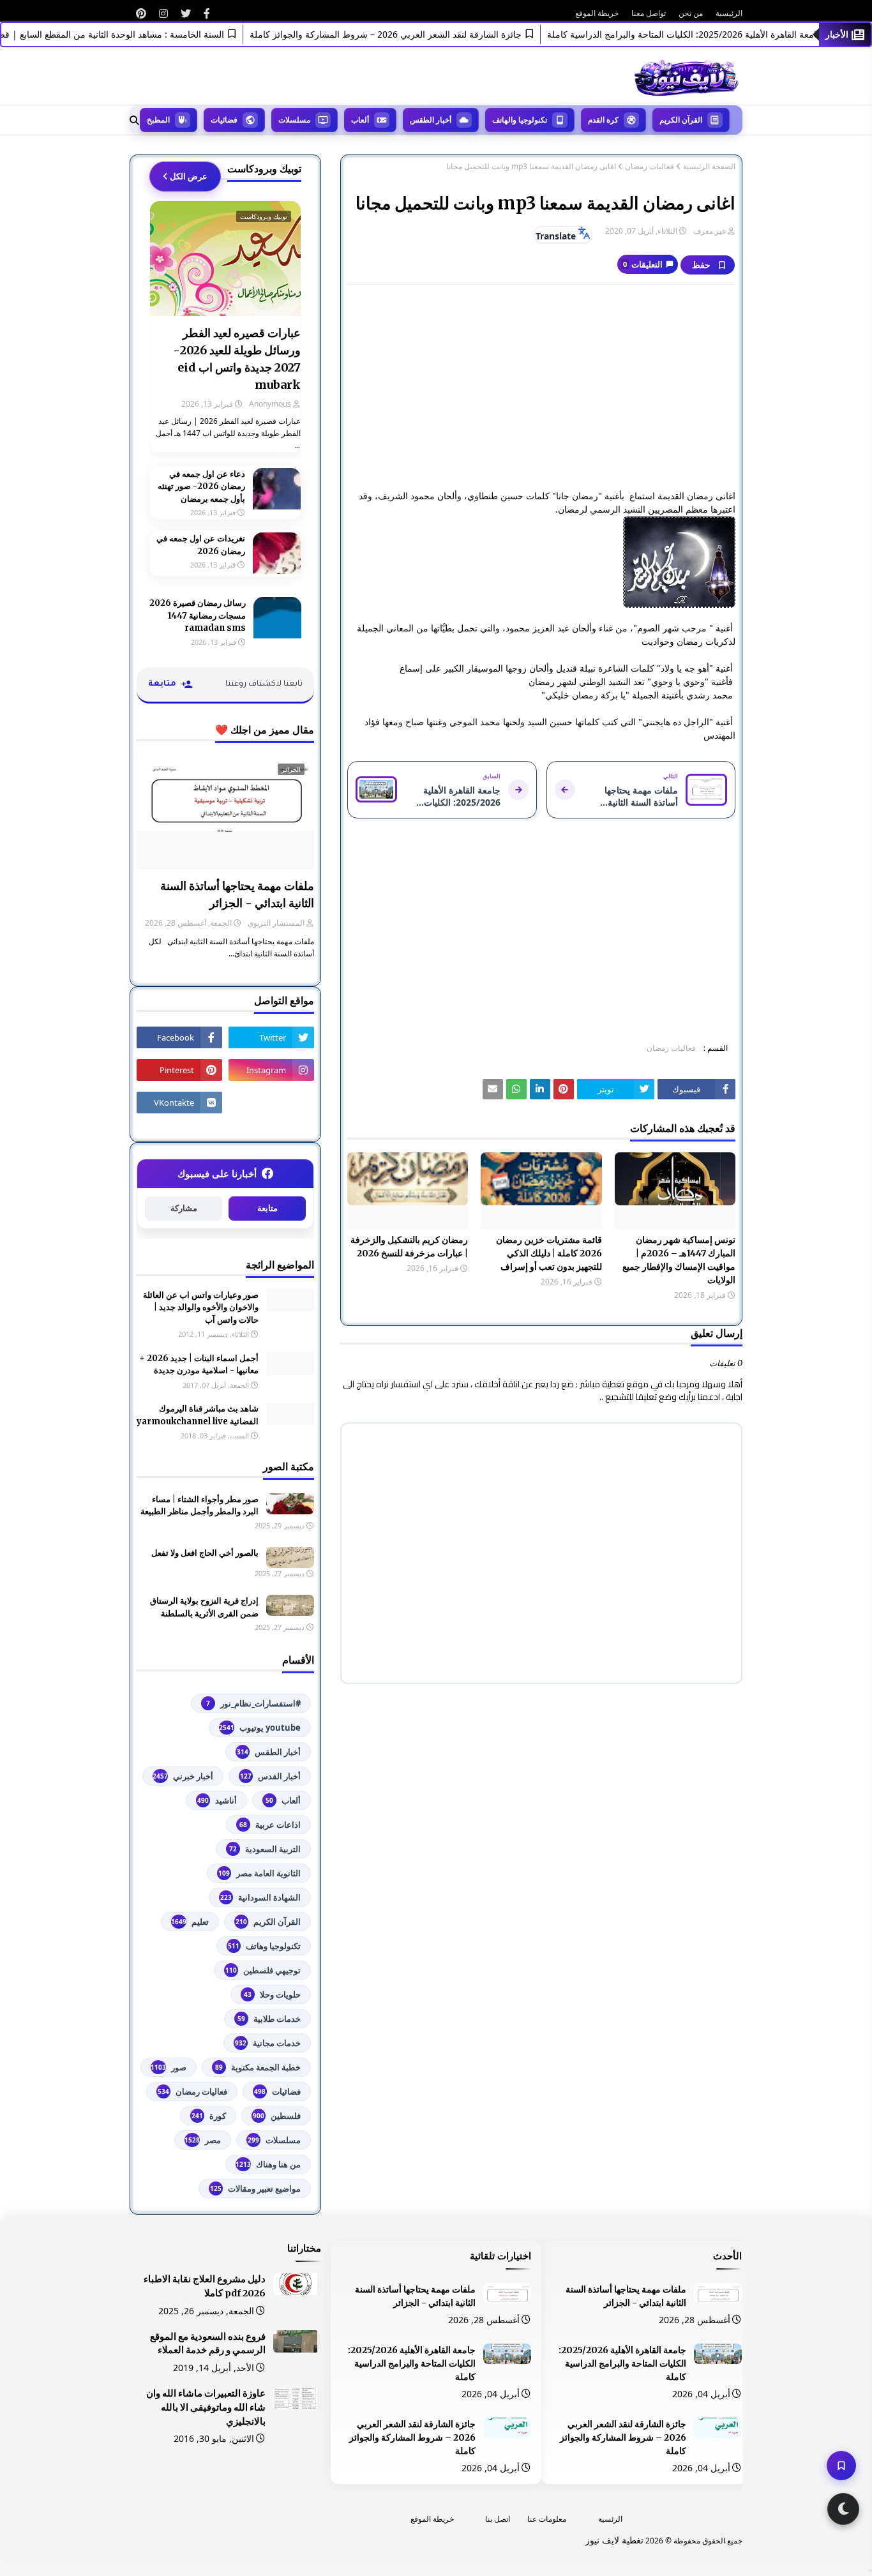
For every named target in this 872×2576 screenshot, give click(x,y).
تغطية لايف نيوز (614, 2540)
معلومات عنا (547, 2519)
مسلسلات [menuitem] (294, 120)
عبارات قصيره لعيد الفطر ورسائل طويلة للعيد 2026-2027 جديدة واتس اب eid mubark (237, 359)
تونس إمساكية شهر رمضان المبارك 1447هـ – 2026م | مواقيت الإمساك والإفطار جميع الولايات (679, 1260)
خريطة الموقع (597, 13)
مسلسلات (274, 2140)
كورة (209, 2116)
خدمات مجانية (268, 2043)
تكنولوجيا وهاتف (264, 1946)
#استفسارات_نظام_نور (253, 1703)
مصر (203, 2140)
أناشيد (217, 1800)
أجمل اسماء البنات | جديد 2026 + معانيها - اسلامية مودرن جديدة (199, 1365)
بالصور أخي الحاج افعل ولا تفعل (205, 1553)
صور (169, 2067)
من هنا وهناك (268, 2164)
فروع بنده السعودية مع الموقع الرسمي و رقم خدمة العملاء (208, 2344)
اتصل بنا (498, 2519)
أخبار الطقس (269, 1752)
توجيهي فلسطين (263, 1970)
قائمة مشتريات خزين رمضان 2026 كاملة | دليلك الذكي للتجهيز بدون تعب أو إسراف (549, 1253)
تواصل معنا (649, 13)
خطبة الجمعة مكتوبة (258, 2067)
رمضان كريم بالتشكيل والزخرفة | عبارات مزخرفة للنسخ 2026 (409, 1247)
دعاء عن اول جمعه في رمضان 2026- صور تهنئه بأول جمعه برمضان (201, 486)
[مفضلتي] (841, 2466)
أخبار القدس (270, 1776)
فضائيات (277, 2091)
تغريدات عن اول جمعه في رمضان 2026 (201, 545)
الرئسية (610, 2519)
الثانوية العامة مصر (259, 1873)
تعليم (190, 1922)
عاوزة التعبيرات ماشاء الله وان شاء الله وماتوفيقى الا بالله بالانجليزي (206, 2407)
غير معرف (710, 231)
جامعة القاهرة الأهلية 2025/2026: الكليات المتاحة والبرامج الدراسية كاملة (715, 34)
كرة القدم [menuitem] (603, 120)
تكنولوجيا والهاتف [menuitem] (520, 120)
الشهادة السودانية (260, 1897)
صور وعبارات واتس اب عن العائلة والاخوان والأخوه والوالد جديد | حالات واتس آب (201, 1307)
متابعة (267, 1208)
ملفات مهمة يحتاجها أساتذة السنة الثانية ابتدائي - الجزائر (237, 894)
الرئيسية (729, 13)
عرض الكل (189, 176)
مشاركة (184, 1208)
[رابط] (207, 13)
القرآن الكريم (268, 1922)
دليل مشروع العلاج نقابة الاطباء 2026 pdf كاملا (205, 2286)
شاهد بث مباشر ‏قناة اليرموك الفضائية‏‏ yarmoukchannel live (198, 1415)
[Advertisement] (541, 387)
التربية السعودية (265, 1849)
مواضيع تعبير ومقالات (255, 2188)
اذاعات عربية (270, 1825)
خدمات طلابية (269, 2019)
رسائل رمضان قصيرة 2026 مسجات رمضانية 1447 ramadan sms (198, 615)
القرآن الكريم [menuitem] (681, 120)
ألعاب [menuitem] (360, 120)
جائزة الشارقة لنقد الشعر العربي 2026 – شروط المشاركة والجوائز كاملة (416, 34)
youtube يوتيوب (260, 1728)
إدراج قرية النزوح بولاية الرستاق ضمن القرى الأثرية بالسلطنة (204, 1607)
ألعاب (283, 1800)
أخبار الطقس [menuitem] (431, 120)
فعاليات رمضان (650, 167)
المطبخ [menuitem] (158, 120)
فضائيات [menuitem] (224, 120)
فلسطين (277, 2116)
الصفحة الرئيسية (709, 167)
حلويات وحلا (272, 1994)
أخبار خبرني (183, 1776)
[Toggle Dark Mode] (843, 2509)
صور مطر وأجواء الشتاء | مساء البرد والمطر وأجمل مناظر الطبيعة (199, 1506)
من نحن (691, 13)
